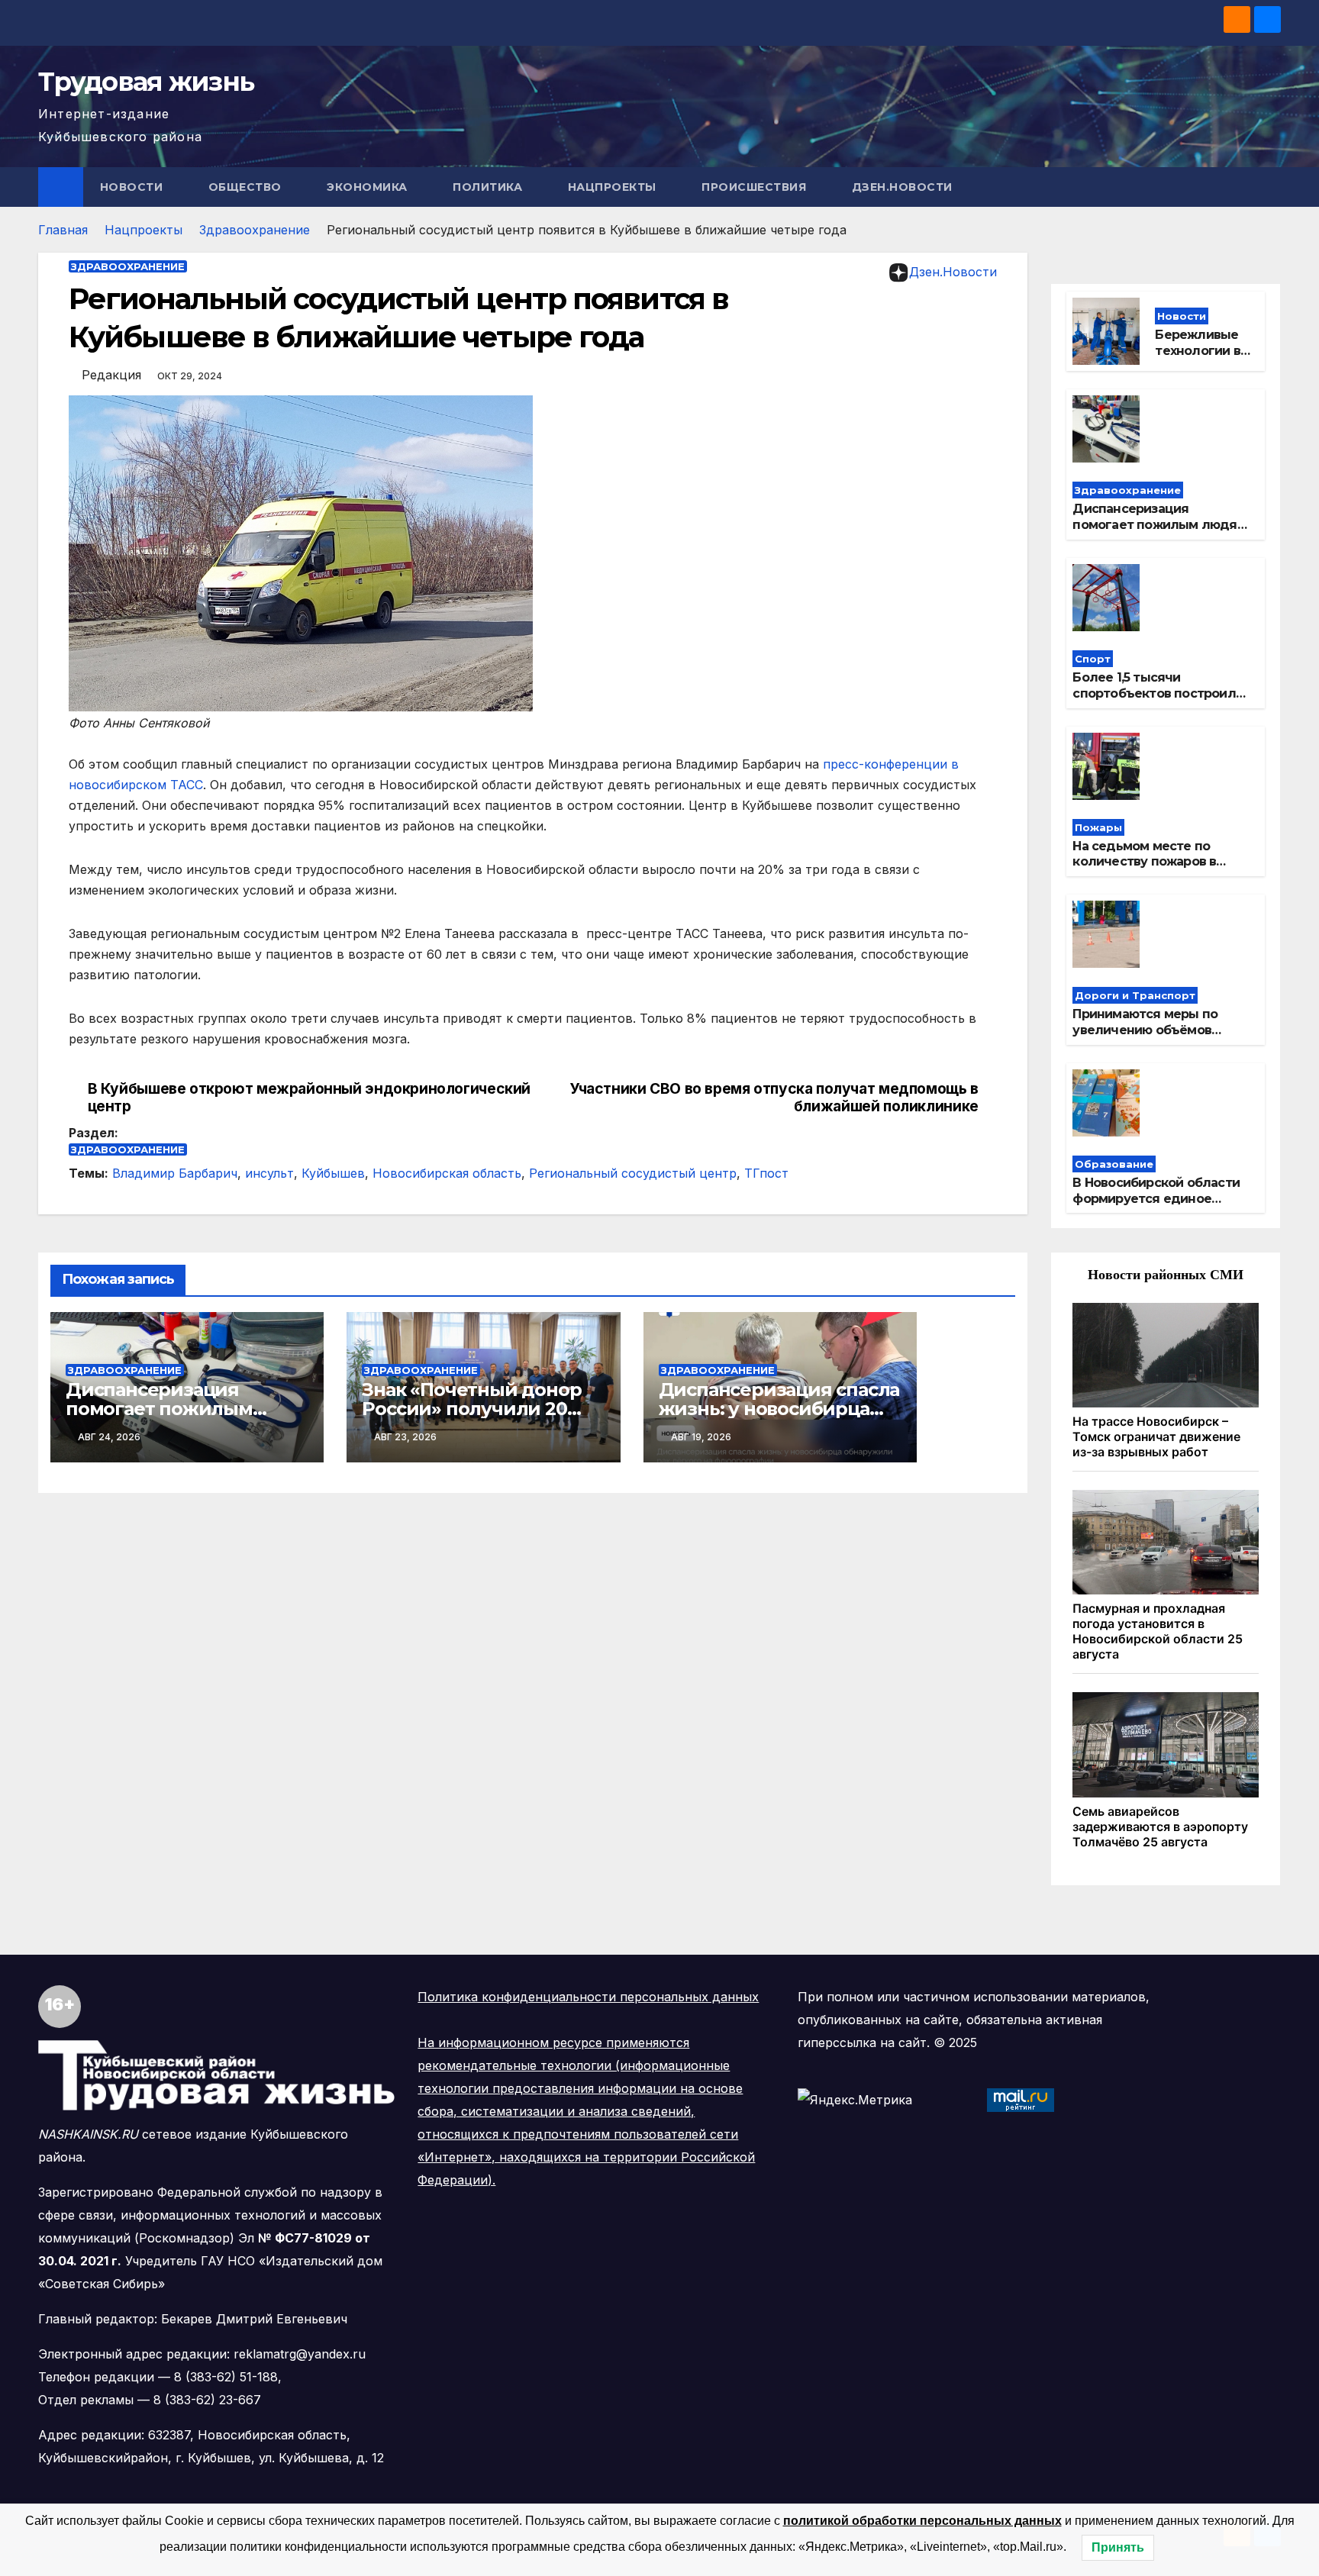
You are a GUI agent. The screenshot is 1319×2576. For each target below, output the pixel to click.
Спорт (1093, 659)
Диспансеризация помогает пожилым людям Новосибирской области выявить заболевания (1159, 532)
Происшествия (756, 187)
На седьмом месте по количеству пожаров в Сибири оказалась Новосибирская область (1149, 870)
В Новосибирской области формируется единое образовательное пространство (1156, 1206)
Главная (63, 230)
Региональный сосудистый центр (633, 1173)
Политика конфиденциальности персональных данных (588, 1997)
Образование (1114, 1164)
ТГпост (766, 1173)
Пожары (1098, 827)
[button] (1270, 187)
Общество (247, 187)
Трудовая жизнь (146, 82)
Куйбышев (333, 1173)
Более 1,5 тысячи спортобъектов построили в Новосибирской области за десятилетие (1158, 701)
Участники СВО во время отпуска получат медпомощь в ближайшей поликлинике (774, 1098)
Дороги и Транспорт (1135, 995)
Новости (133, 187)
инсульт (269, 1173)
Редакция (111, 375)
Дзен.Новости (902, 187)
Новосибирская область (447, 1173)
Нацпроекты (614, 187)
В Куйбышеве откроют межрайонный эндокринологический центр (309, 1098)
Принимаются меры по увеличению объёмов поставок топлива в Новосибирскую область (1150, 1038)
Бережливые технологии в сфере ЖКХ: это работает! (1198, 358)
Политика (489, 187)
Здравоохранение (255, 230)
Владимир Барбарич (175, 1173)
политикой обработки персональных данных (922, 2521)
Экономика (369, 187)
